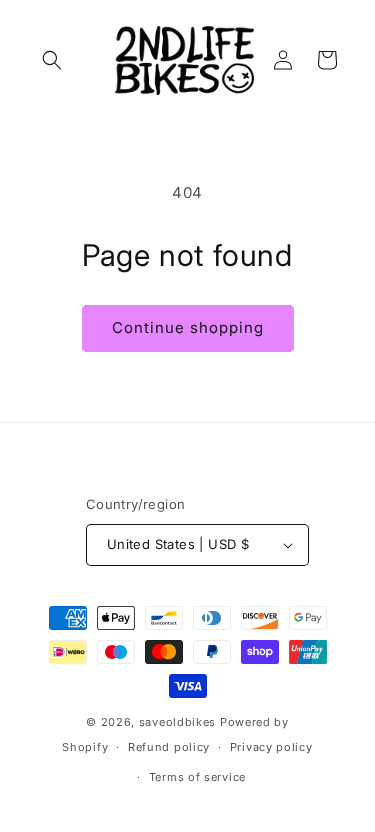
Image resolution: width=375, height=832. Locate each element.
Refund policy (169, 747)
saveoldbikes (177, 722)
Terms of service (197, 777)
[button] (52, 60)
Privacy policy (271, 747)
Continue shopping (188, 327)
